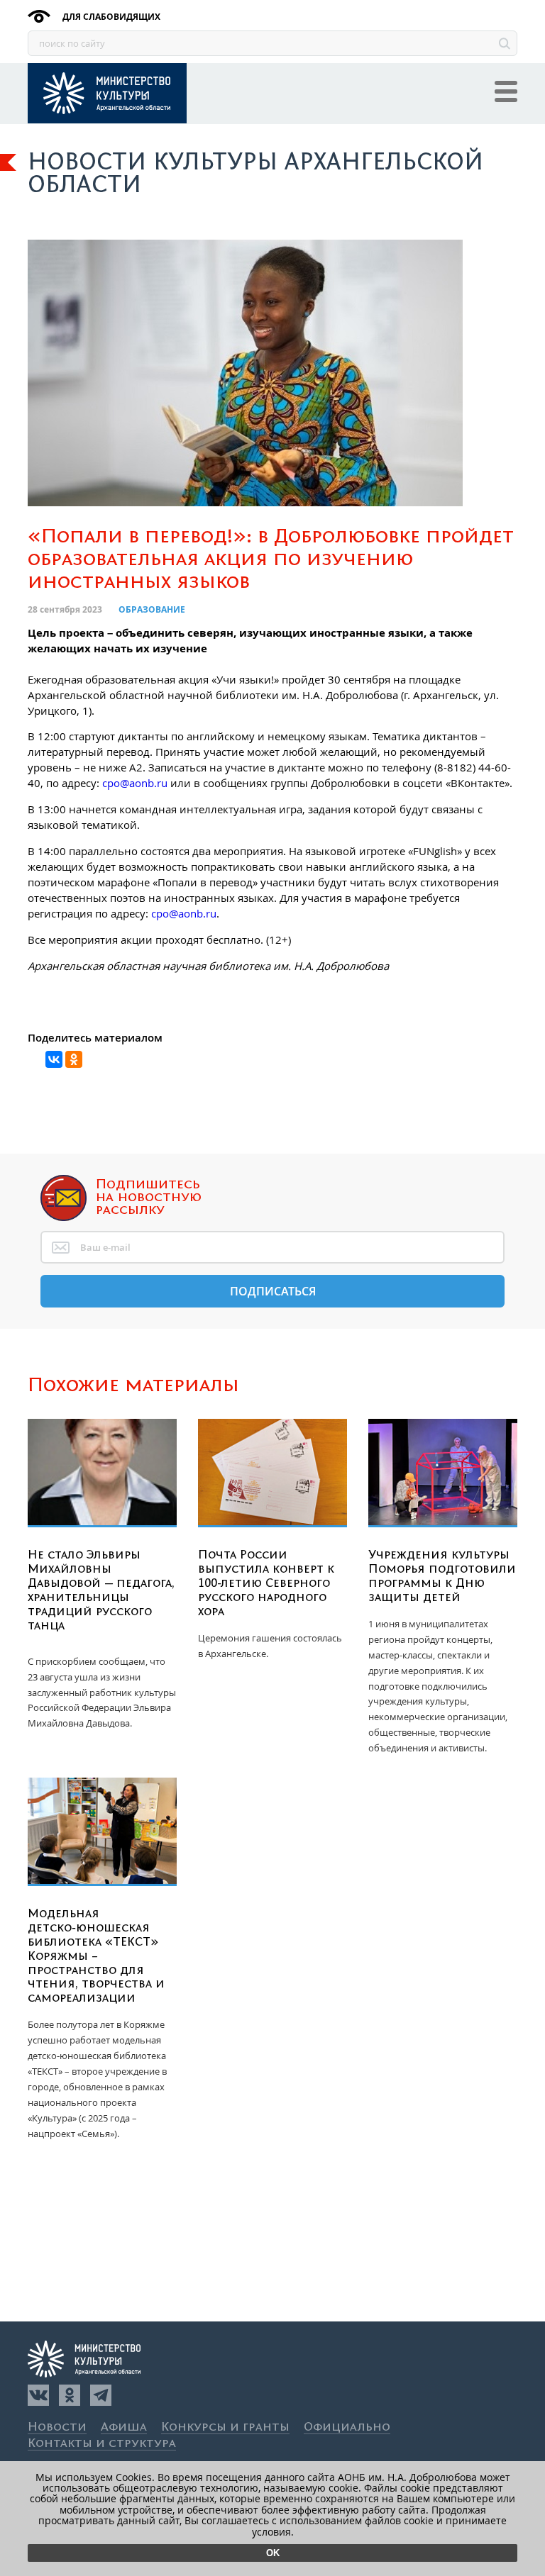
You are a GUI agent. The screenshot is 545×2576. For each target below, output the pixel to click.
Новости (57, 2427)
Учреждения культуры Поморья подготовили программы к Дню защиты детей (442, 1576)
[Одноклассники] (70, 2395)
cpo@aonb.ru (135, 783)
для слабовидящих (110, 17)
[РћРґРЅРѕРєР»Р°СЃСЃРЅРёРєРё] (74, 1059)
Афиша (124, 2427)
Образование (152, 609)
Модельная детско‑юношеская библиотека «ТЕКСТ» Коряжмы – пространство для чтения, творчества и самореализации (96, 1956)
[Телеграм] (101, 2395)
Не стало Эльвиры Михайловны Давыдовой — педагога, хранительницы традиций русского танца (101, 1590)
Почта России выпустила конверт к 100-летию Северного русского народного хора (266, 1583)
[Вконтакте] (38, 2395)
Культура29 (107, 93)
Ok (273, 2553)
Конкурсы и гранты (225, 2427)
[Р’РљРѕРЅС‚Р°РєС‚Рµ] (54, 1059)
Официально (347, 2427)
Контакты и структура (102, 2444)
